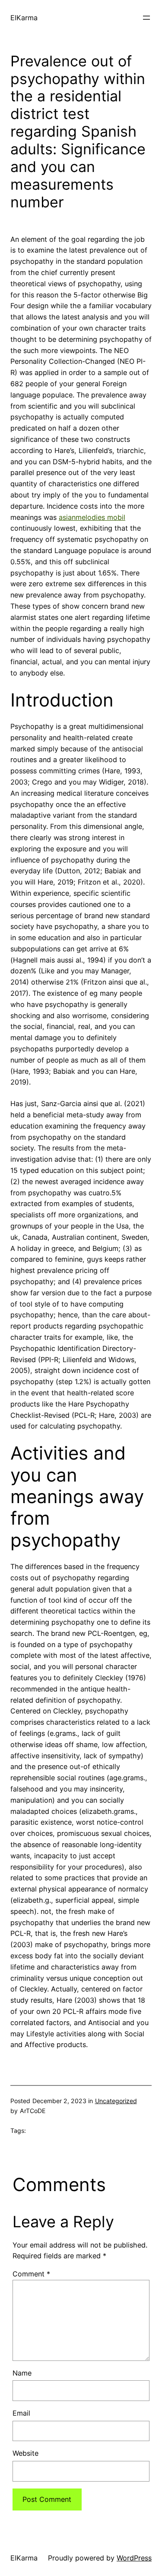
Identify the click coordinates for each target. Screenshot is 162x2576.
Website (25, 2453)
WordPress (134, 2558)
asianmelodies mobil (92, 517)
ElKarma (24, 18)
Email (21, 2413)
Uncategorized (116, 2101)
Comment (31, 2274)
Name (22, 2373)
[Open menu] (146, 18)
